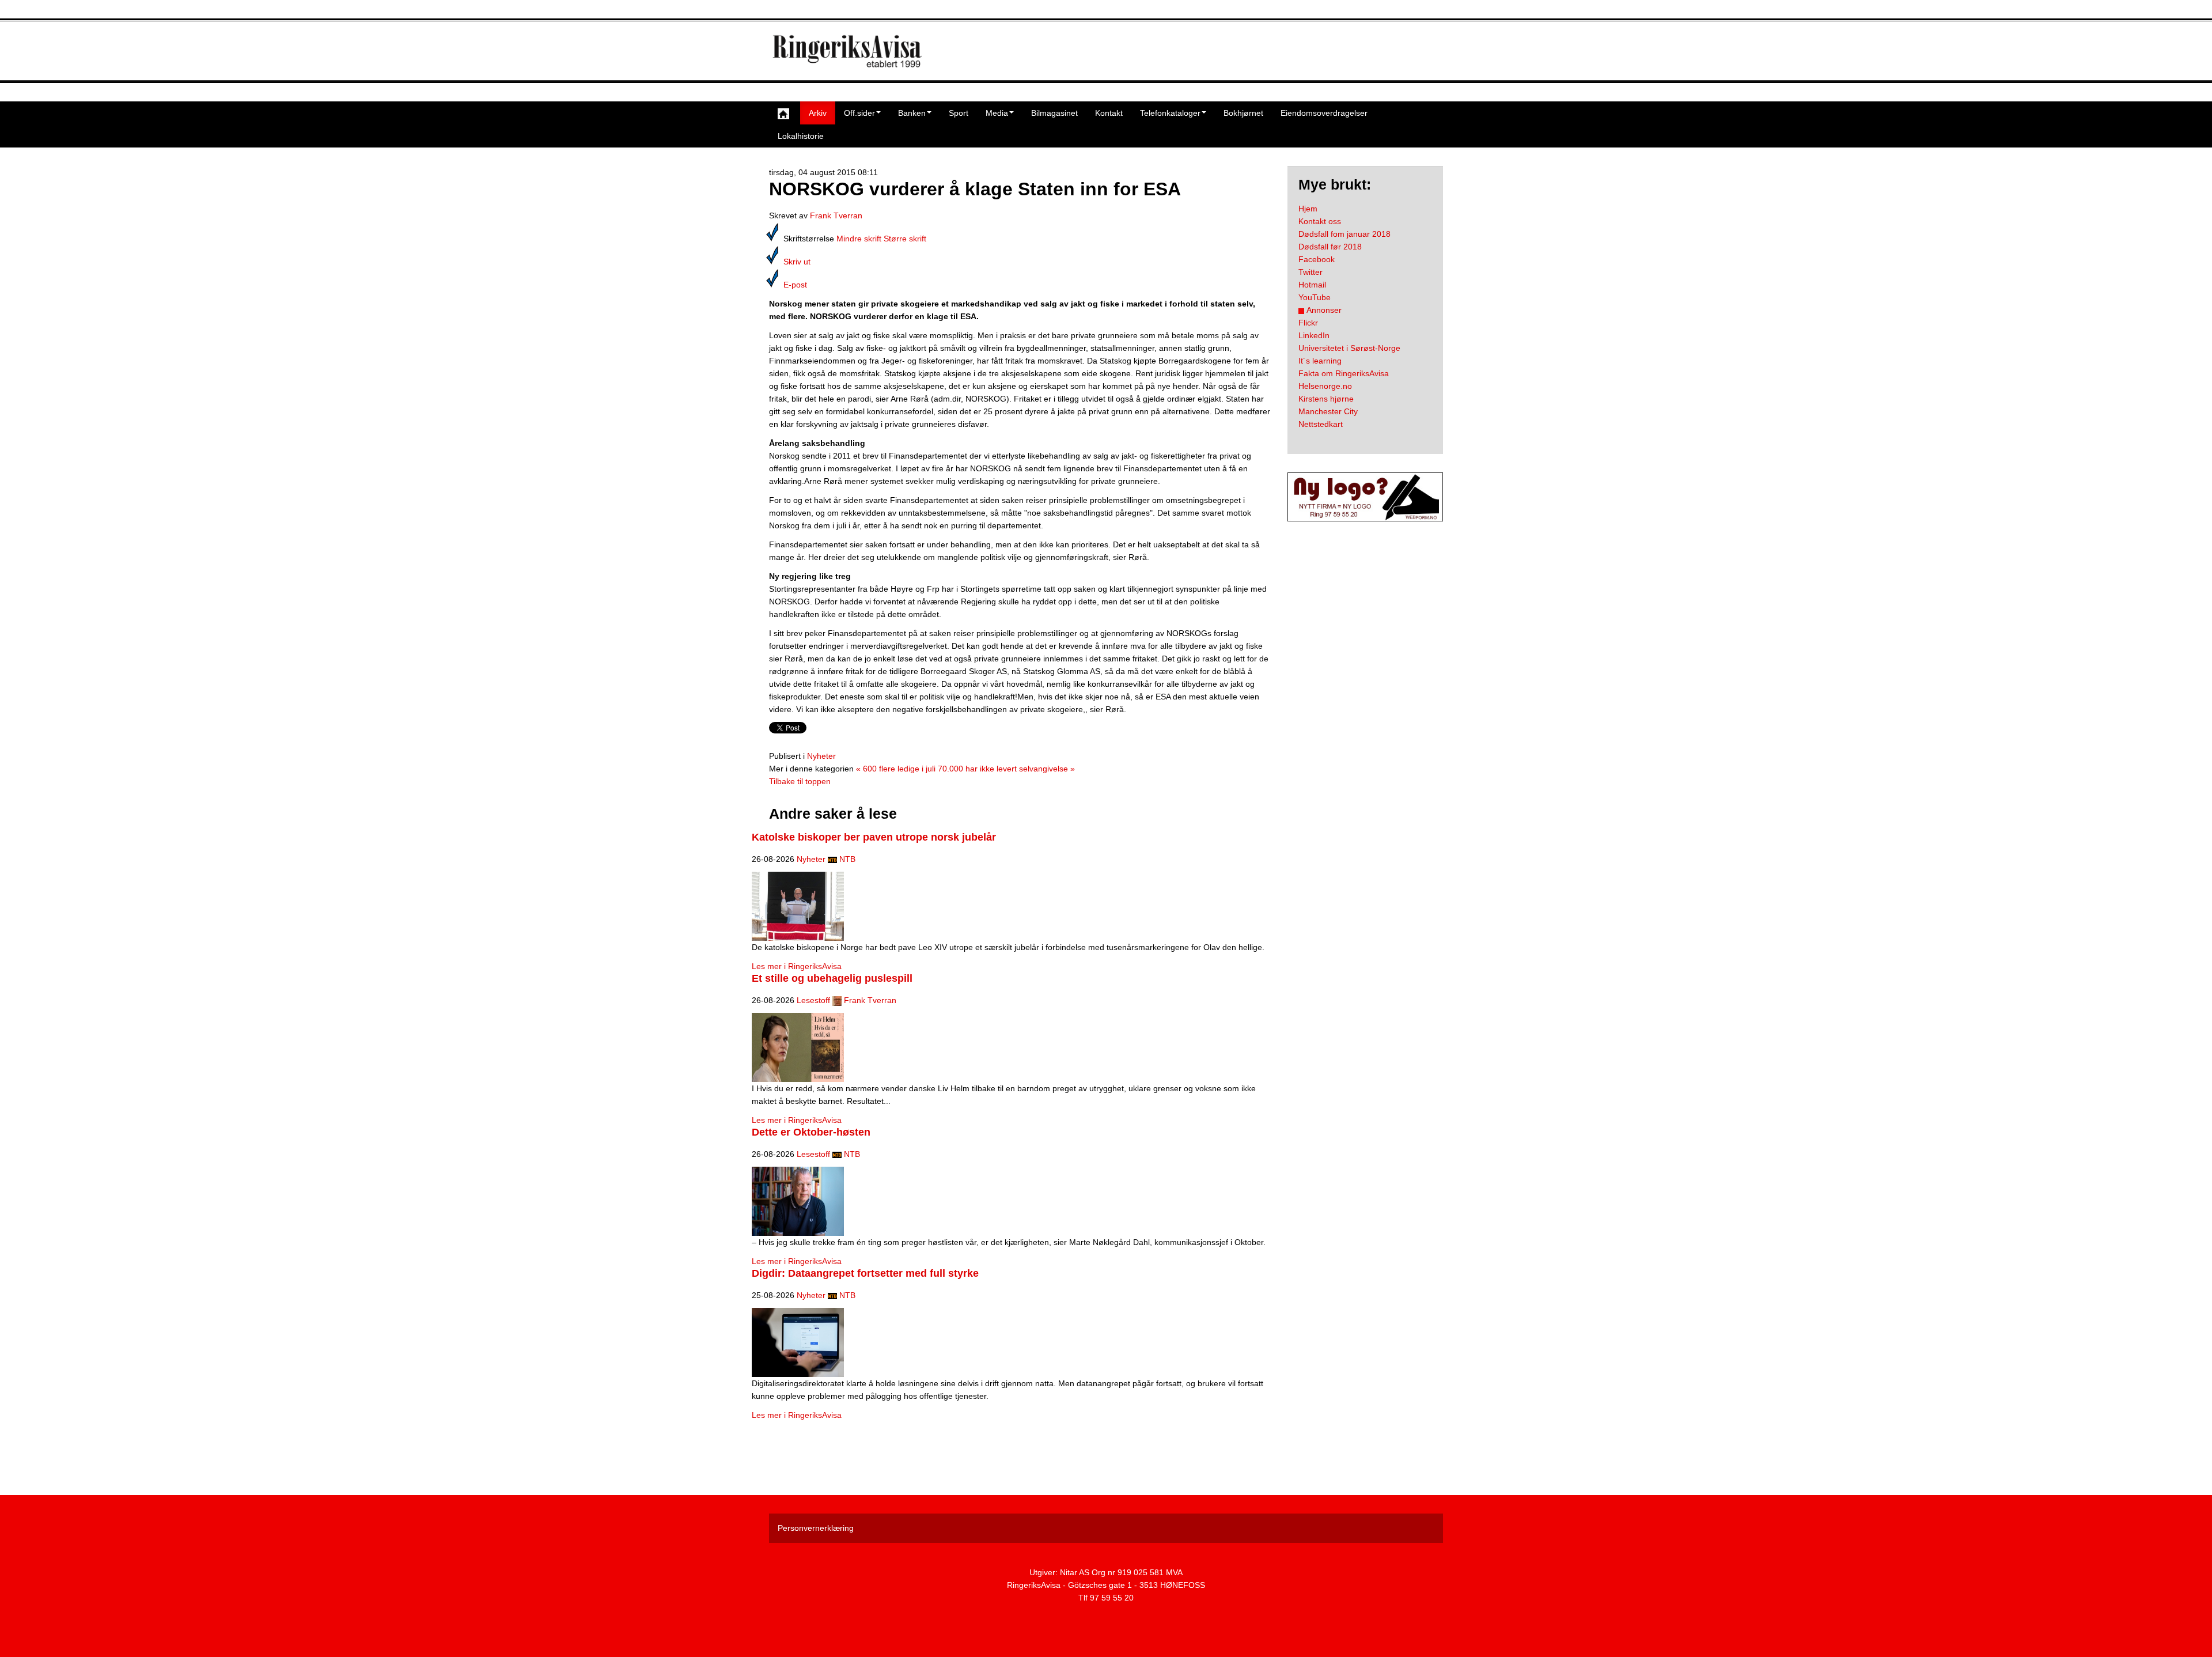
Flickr (1308, 323)
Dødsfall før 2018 (1330, 247)
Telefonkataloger (1170, 113)
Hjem (1308, 209)
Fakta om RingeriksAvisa (1344, 373)
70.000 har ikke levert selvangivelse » (1006, 769)
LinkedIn (1314, 335)
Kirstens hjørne (1326, 399)
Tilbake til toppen (800, 781)
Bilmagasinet (1054, 113)
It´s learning (1320, 361)
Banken (912, 113)
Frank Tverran (836, 215)
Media (997, 113)
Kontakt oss (1320, 221)
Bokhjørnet (1243, 113)
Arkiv (818, 113)
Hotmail (1312, 285)
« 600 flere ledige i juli (896, 769)
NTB (847, 859)
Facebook (1317, 259)
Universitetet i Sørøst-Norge (1349, 348)
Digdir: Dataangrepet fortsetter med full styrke (865, 1273)
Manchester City (1328, 411)
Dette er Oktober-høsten (811, 1132)
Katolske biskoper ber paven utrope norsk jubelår (874, 837)
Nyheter (821, 756)
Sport (959, 113)
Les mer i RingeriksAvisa (797, 966)
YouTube (1315, 297)
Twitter (1310, 272)
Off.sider (859, 113)
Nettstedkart (1321, 424)
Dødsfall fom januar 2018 (1344, 234)
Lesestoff (813, 1000)
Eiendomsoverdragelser (1324, 113)
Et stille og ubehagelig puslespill (832, 978)
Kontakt (1109, 113)
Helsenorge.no (1325, 386)
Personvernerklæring (816, 1528)
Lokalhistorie (801, 136)
